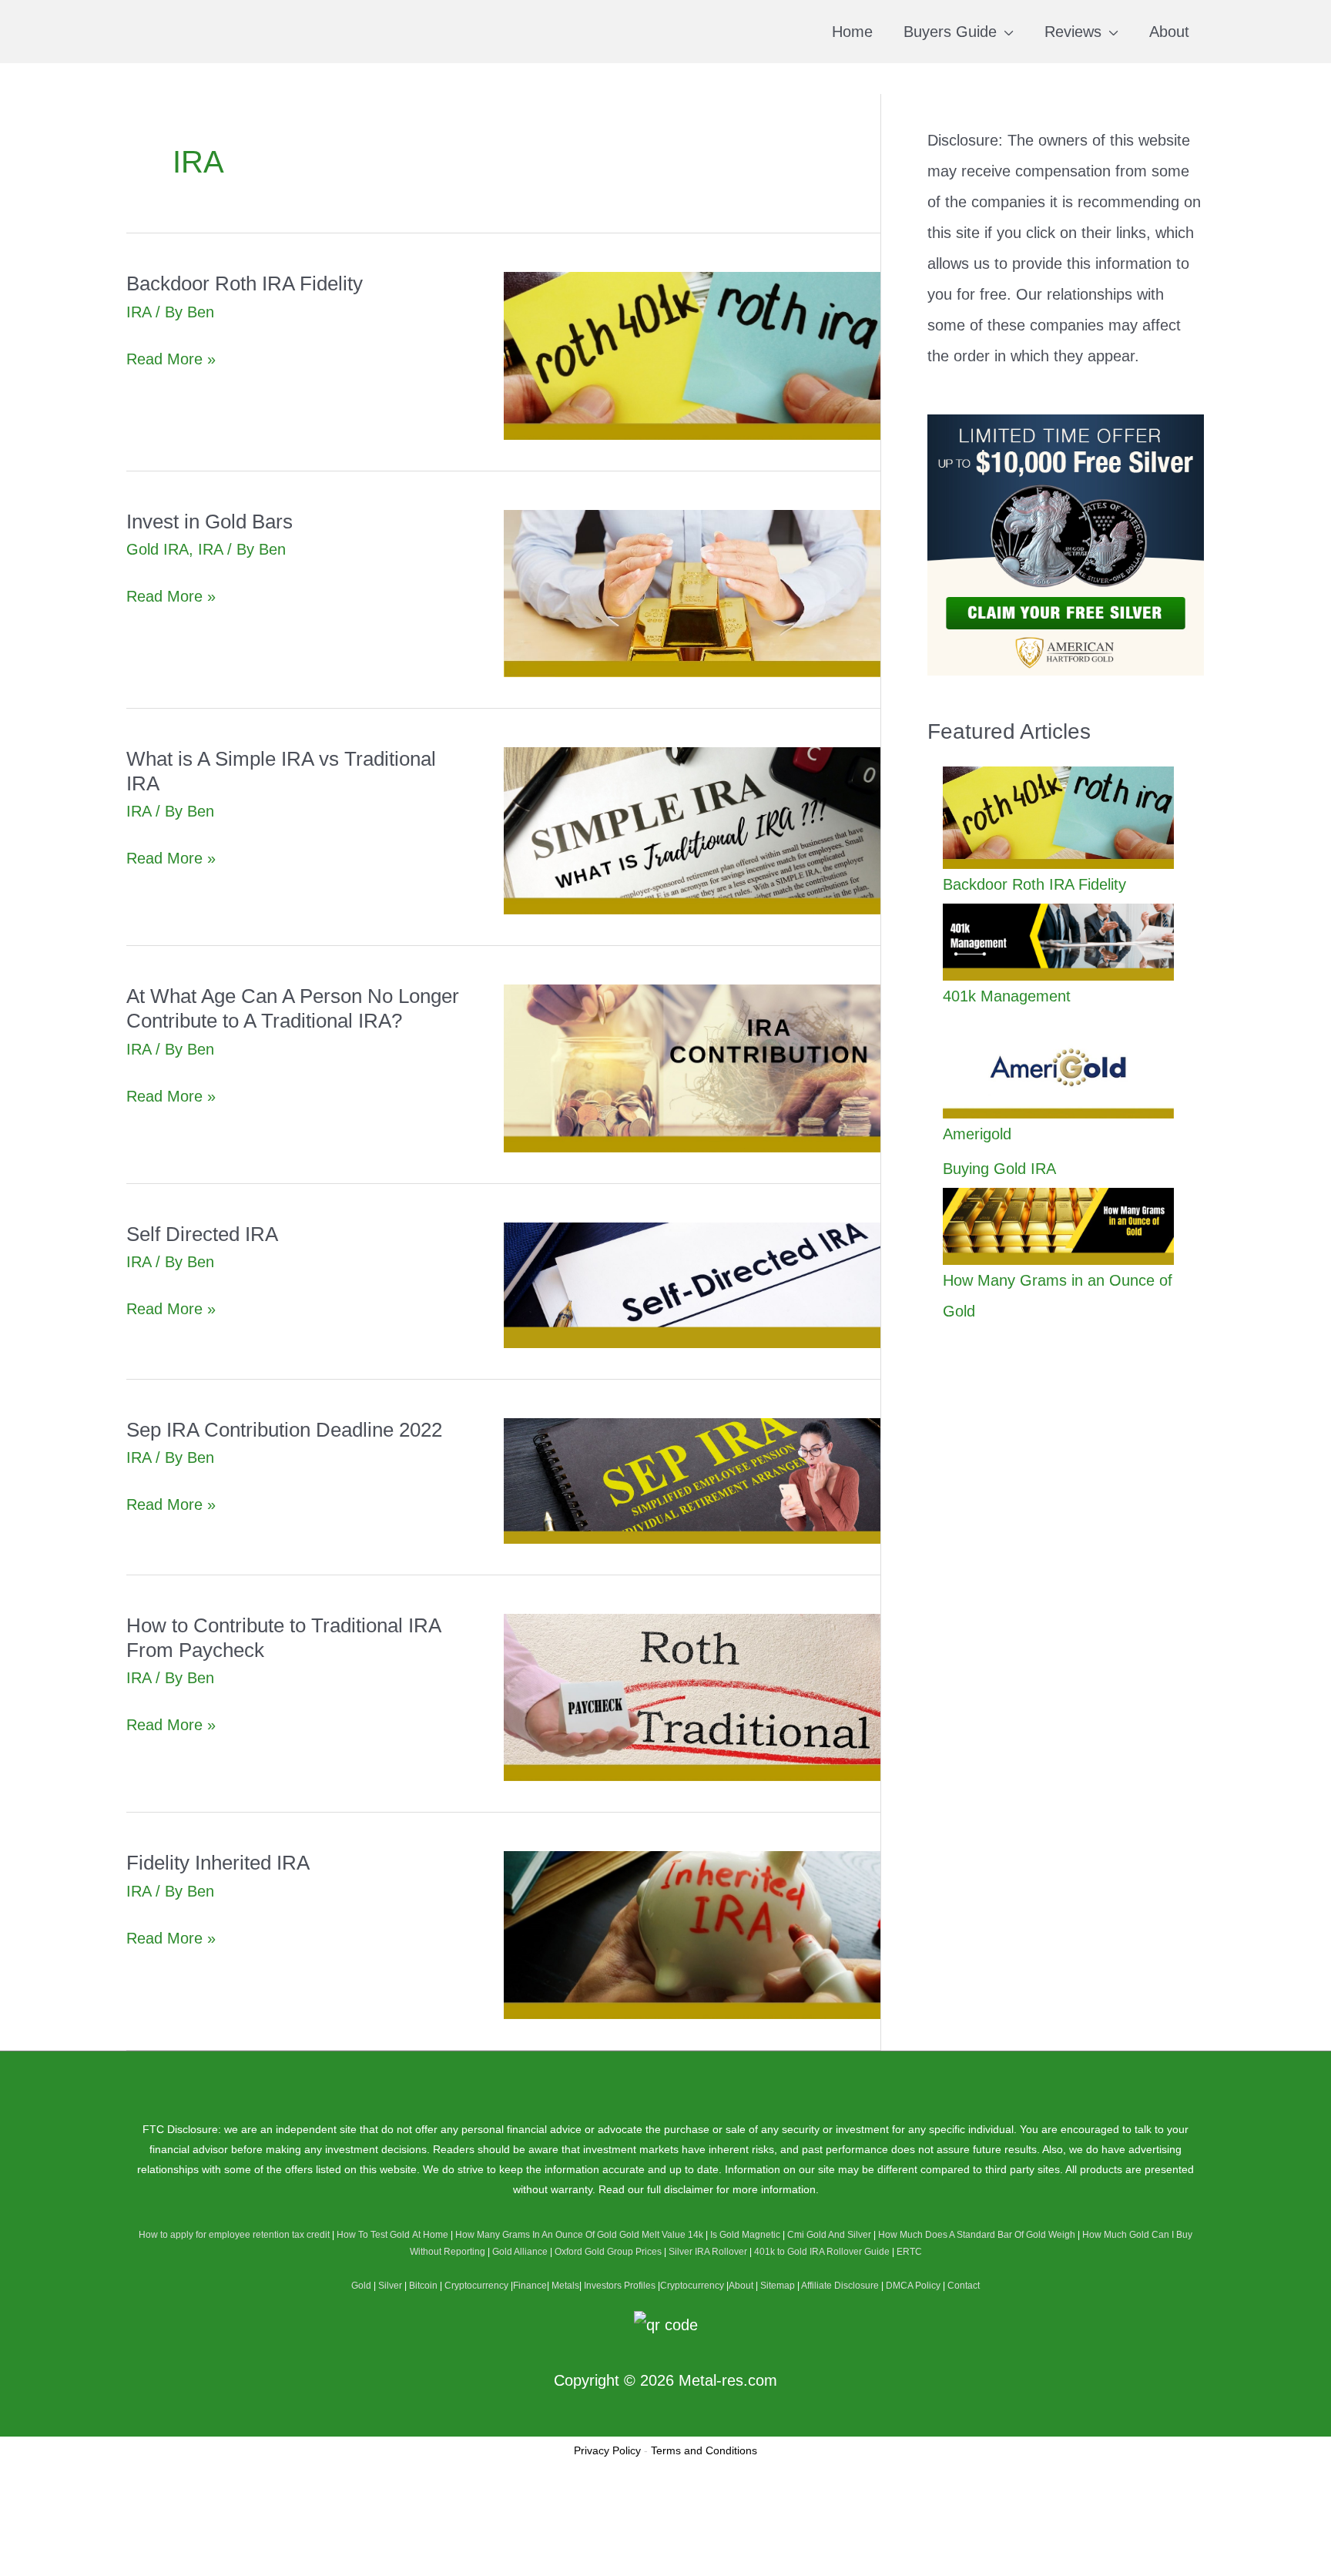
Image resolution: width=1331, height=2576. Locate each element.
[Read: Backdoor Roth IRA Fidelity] (692, 354)
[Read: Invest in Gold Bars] (692, 592)
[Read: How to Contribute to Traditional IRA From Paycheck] (692, 1696)
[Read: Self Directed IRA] (692, 1284)
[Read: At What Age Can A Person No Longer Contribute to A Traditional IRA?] (692, 1067)
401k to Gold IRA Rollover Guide (822, 2252)
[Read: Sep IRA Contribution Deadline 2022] (692, 1480)
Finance (530, 2286)
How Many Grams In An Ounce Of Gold (536, 2235)
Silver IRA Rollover (708, 2252)
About (741, 2286)
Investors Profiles (620, 2286)
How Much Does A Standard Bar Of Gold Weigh (977, 2235)
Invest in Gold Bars (210, 522)
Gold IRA (158, 549)
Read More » (171, 361)
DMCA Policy (913, 2286)
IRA (139, 312)
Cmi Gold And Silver (829, 2235)
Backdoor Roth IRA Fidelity (245, 283)
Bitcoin (423, 2286)
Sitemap (778, 2286)
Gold (361, 2286)
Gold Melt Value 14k (661, 2235)
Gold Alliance (520, 2252)
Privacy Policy (607, 2450)
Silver (390, 2286)
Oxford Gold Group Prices (608, 2252)
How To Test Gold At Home (392, 2235)
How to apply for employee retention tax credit (234, 2235)
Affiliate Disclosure (840, 2286)
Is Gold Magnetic (745, 2235)
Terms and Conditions (704, 2450)
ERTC (909, 2252)
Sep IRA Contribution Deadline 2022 (284, 1430)
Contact (964, 2286)
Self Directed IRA (202, 1234)
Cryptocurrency (476, 2286)
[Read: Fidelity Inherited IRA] (692, 1934)
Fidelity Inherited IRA (218, 1863)
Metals (565, 2286)
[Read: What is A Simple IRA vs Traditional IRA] (692, 830)
